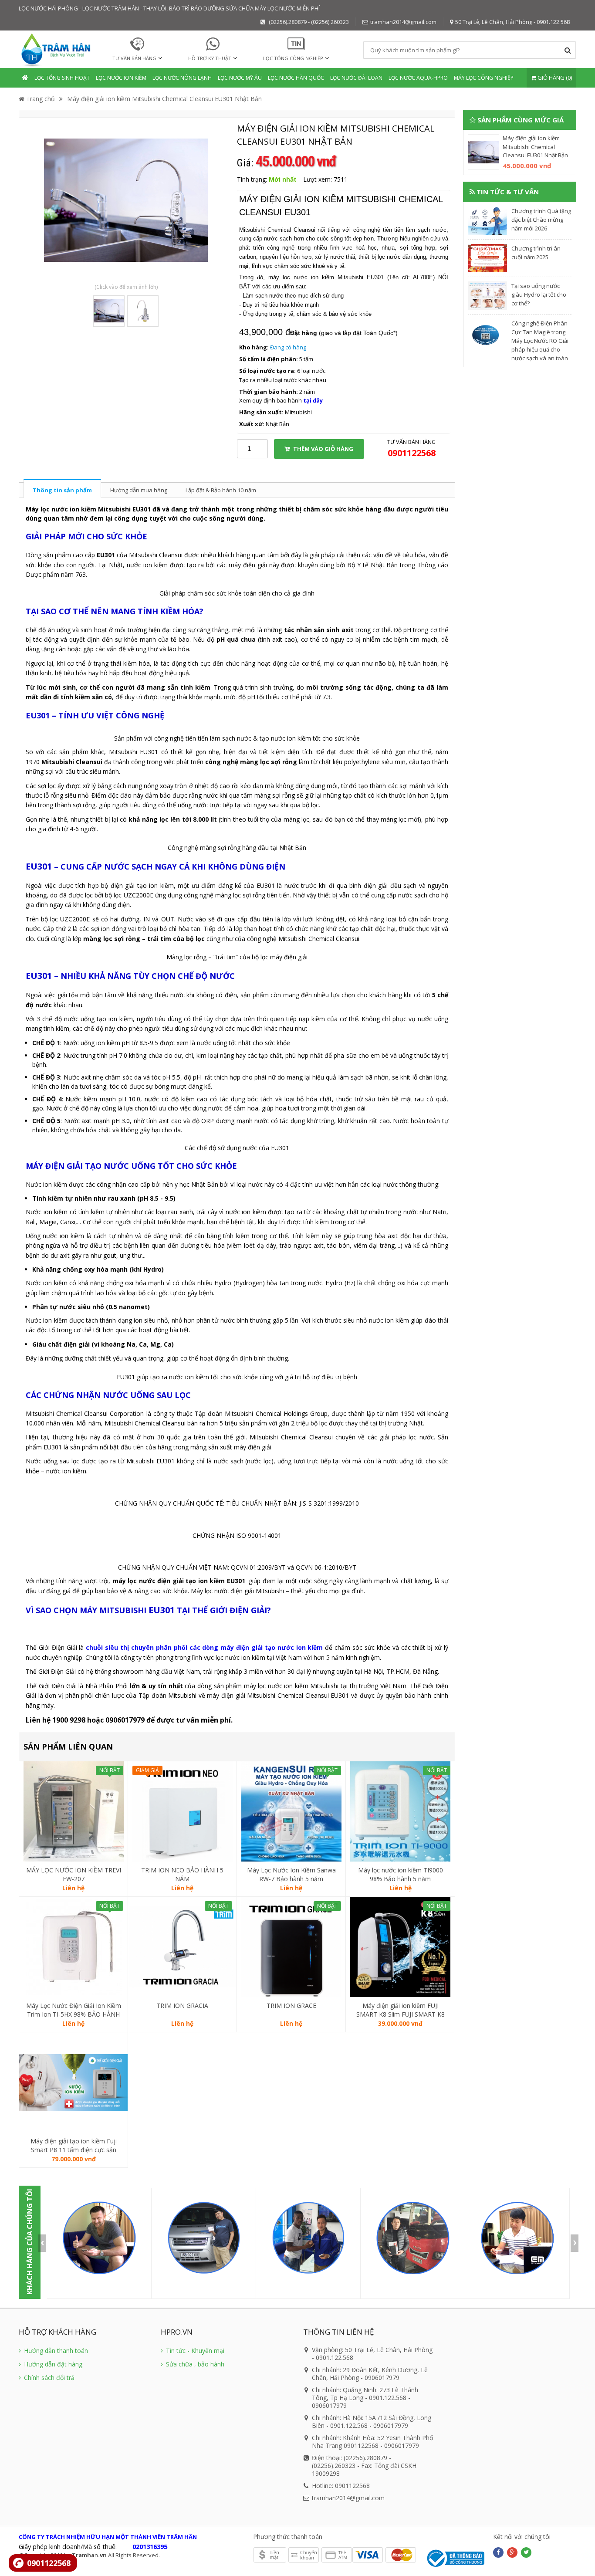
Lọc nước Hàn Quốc (296, 78)
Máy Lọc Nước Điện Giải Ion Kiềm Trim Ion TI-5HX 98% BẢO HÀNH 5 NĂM (74, 2010)
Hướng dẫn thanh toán (55, 2351)
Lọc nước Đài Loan (356, 78)
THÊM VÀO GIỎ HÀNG (323, 449)
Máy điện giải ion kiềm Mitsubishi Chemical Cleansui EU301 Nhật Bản (164, 99)
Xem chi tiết (74, 1850)
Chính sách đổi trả (48, 2378)
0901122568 (49, 2563)
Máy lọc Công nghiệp (484, 78)
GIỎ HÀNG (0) (554, 78)
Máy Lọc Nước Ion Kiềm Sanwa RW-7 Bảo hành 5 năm (291, 1874)
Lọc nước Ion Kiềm (121, 78)
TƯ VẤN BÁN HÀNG (134, 58)
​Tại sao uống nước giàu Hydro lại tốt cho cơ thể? (539, 294)
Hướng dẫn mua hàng (139, 490)
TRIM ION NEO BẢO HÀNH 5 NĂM (182, 1874)
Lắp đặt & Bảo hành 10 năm (221, 490)
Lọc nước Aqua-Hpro (418, 78)
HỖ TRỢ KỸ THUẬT (210, 58)
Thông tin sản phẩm (62, 490)
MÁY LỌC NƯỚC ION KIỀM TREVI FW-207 (74, 1874)
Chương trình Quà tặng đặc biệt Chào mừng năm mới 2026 (541, 220)
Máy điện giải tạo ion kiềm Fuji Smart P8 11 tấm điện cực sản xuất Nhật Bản (74, 2146)
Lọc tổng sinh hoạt (62, 78)
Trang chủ (40, 99)
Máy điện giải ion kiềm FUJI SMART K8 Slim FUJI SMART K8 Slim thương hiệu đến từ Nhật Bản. (401, 2010)
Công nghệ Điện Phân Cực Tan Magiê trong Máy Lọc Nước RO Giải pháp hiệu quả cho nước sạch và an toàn (540, 341)
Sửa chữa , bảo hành (194, 2364)
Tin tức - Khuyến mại (194, 2351)
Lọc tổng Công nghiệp (293, 58)
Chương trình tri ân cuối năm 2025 (536, 253)
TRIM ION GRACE (291, 2006)
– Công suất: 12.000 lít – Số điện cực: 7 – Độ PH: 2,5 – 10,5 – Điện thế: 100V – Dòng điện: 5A (290, 1778)
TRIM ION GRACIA (182, 2006)
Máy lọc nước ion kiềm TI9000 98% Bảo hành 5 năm (401, 1874)
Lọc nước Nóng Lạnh (182, 78)
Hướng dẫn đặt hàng (52, 2364)
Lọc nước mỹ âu (240, 78)
